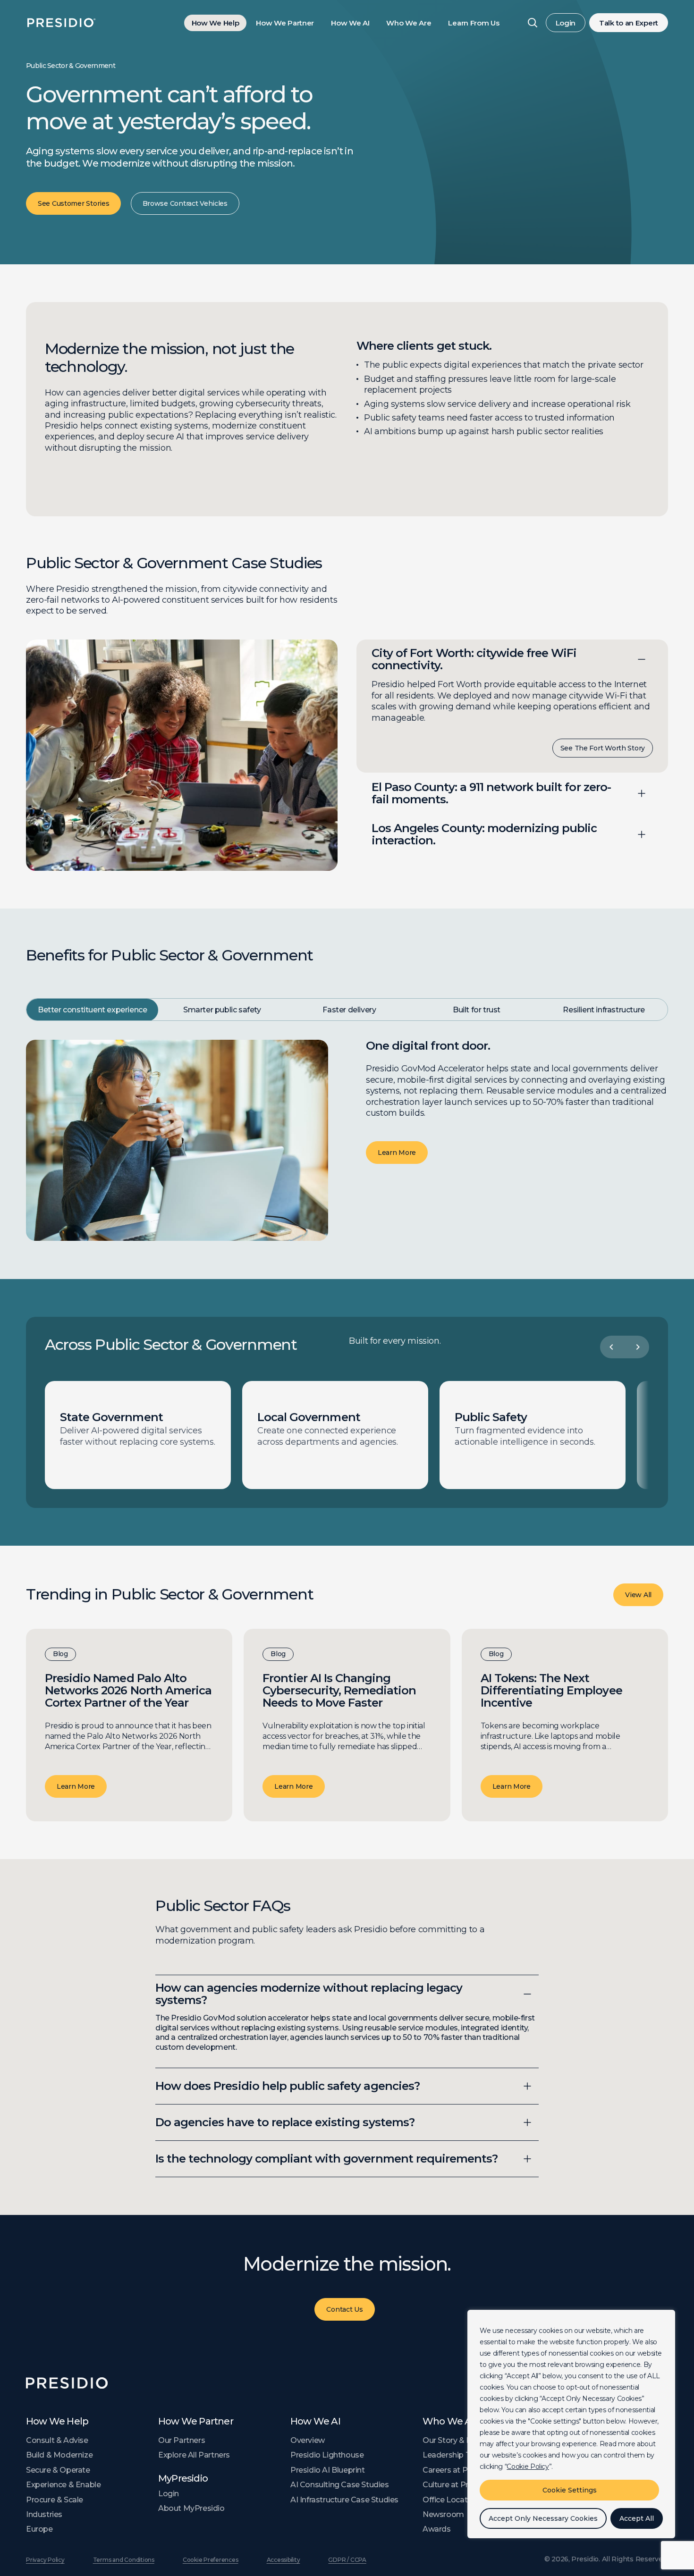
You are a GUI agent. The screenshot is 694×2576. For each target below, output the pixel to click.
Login (566, 23)
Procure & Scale (55, 2500)
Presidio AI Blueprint (328, 2470)
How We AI (350, 23)
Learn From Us (474, 23)
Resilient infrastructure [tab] (604, 1010)
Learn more (76, 1786)
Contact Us (344, 2309)
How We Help (216, 23)
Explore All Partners (194, 2455)
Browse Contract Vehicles (185, 203)
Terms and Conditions (124, 2560)
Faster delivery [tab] (349, 1010)
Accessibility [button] (284, 2560)
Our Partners (182, 2440)
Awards (437, 2529)
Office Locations (453, 2500)
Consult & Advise (57, 2440)
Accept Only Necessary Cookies (543, 2518)
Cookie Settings (570, 2490)
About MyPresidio (191, 2508)
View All (638, 1595)
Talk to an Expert (629, 23)
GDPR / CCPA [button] (347, 2560)
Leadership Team (455, 2455)
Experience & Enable (63, 2485)
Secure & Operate (58, 2470)
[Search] (533, 23)
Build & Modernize (59, 2455)
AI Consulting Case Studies (340, 2485)
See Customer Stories (73, 203)
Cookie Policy (528, 2467)
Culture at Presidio (456, 2485)
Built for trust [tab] (477, 1010)
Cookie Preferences (211, 2560)
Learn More (397, 1153)
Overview (308, 2440)
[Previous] (611, 1347)
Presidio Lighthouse (327, 2455)
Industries (44, 2514)
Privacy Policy (45, 2560)
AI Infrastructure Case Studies (344, 2500)
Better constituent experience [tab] (92, 1010)
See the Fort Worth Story (603, 748)
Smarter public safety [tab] (222, 1010)
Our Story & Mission (458, 2440)
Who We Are (409, 23)
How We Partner (285, 23)
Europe (39, 2529)
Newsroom (443, 2514)
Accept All (637, 2518)
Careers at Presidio (457, 2470)
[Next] (638, 1347)
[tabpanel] (347, 1141)
